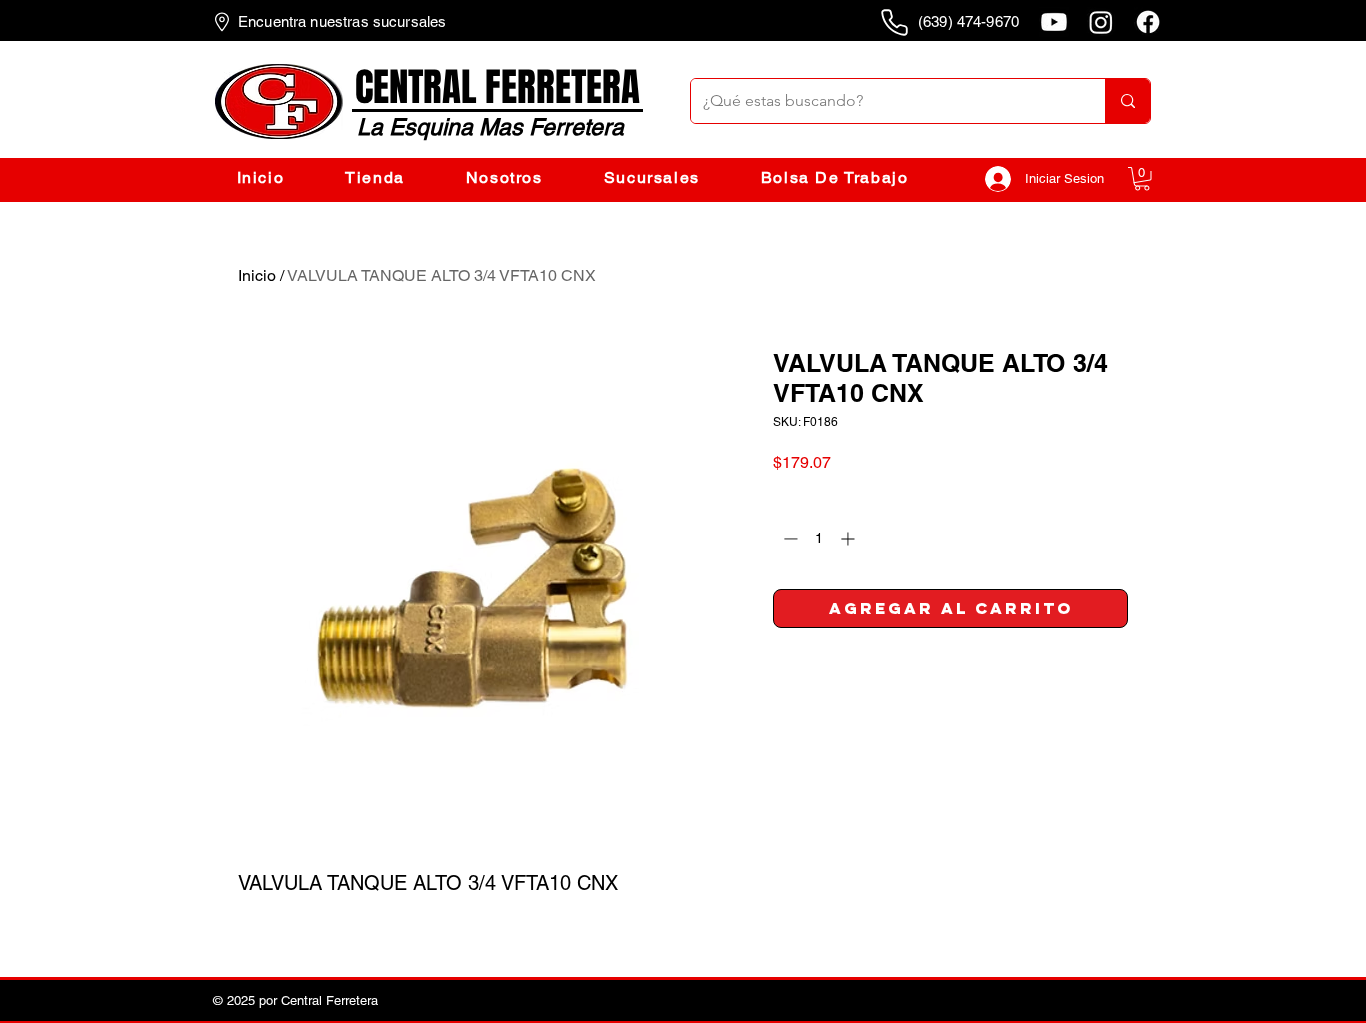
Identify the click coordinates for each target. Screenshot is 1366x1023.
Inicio (257, 275)
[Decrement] (788, 538)
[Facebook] (1148, 22)
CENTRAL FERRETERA (497, 87)
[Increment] (849, 538)
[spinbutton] (819, 538)
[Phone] (894, 22)
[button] (1142, 179)
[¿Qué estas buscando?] (1127, 101)
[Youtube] (1054, 22)
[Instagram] (1101, 22)
